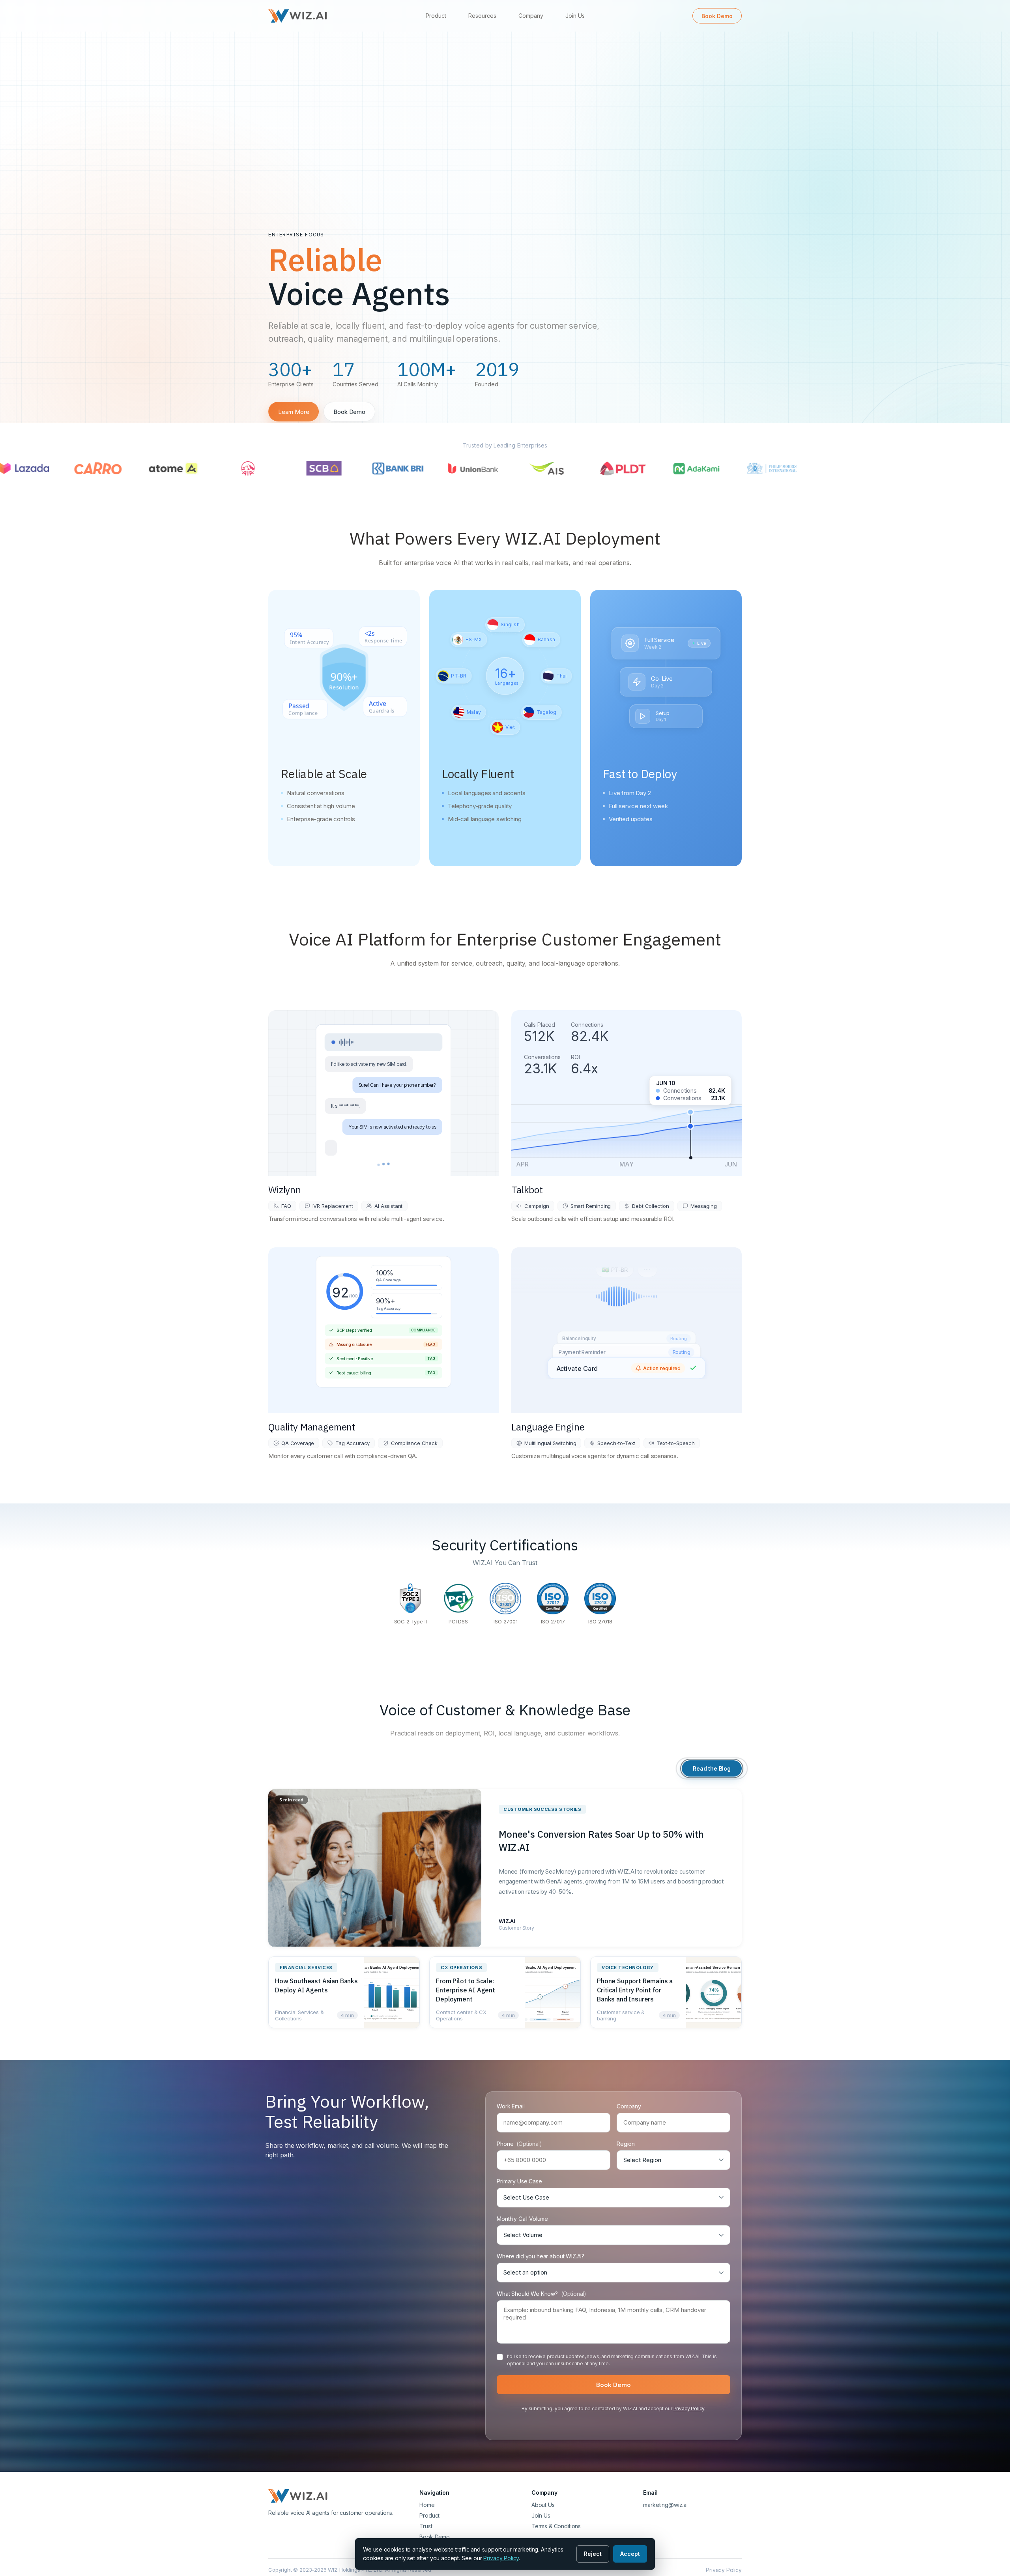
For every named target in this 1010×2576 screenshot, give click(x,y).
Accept (630, 2554)
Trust (426, 2526)
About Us (543, 2505)
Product (436, 16)
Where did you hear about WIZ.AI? (541, 2256)
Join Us (575, 16)
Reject (593, 2554)
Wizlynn (285, 1190)
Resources (482, 16)
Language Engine (548, 1427)
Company (531, 16)
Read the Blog (712, 1768)
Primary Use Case (519, 2181)
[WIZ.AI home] (298, 16)
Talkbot (527, 1190)
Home (427, 2505)
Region (626, 2144)
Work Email (511, 2106)
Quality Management (312, 1427)
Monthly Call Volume (522, 2219)
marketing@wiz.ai (665, 2505)
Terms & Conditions (556, 2526)
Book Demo (717, 16)
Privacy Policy (689, 2408)
